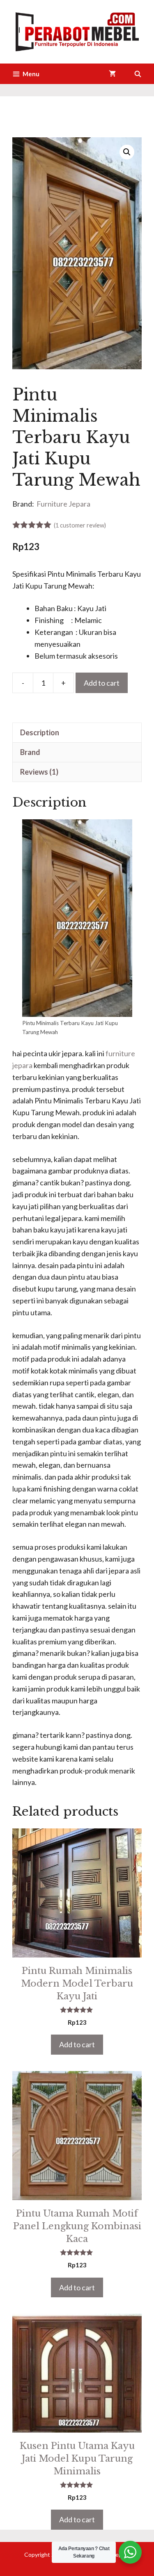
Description (40, 732)
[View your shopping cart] (112, 74)
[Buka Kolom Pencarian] (138, 74)
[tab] (77, 732)
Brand (30, 752)
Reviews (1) (39, 772)
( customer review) (80, 525)
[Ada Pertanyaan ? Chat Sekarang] (130, 2552)
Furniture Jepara (63, 504)
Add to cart (102, 683)
